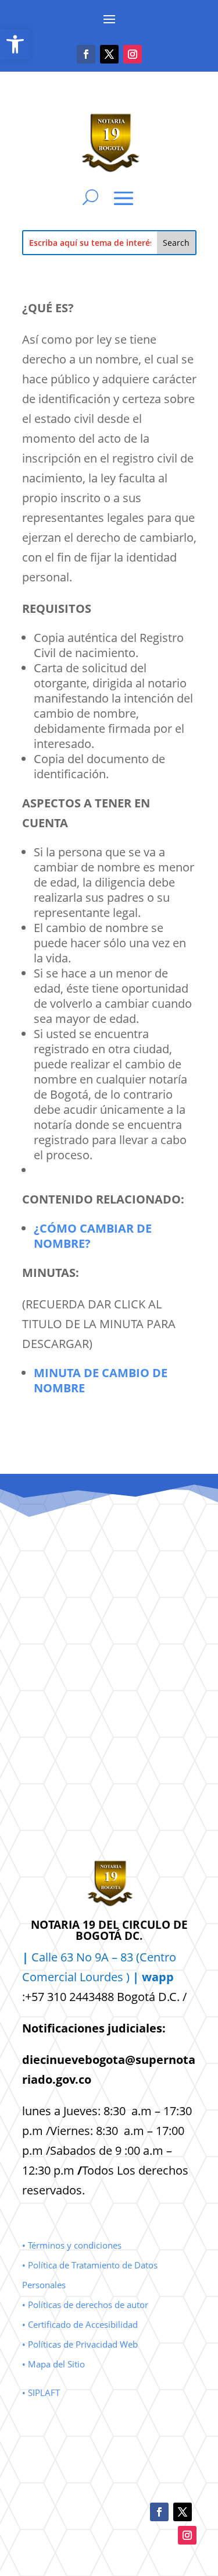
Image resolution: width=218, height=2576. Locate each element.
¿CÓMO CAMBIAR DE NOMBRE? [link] (93, 1236)
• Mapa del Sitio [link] (55, 2364)
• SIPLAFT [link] (41, 2392)
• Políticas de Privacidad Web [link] (80, 2344)
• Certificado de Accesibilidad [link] (80, 2324)
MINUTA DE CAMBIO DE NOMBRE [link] (101, 1380)
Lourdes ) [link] (127, 1977)
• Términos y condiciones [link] (72, 2245)
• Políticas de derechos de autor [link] (85, 2305)
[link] (15, 44)
